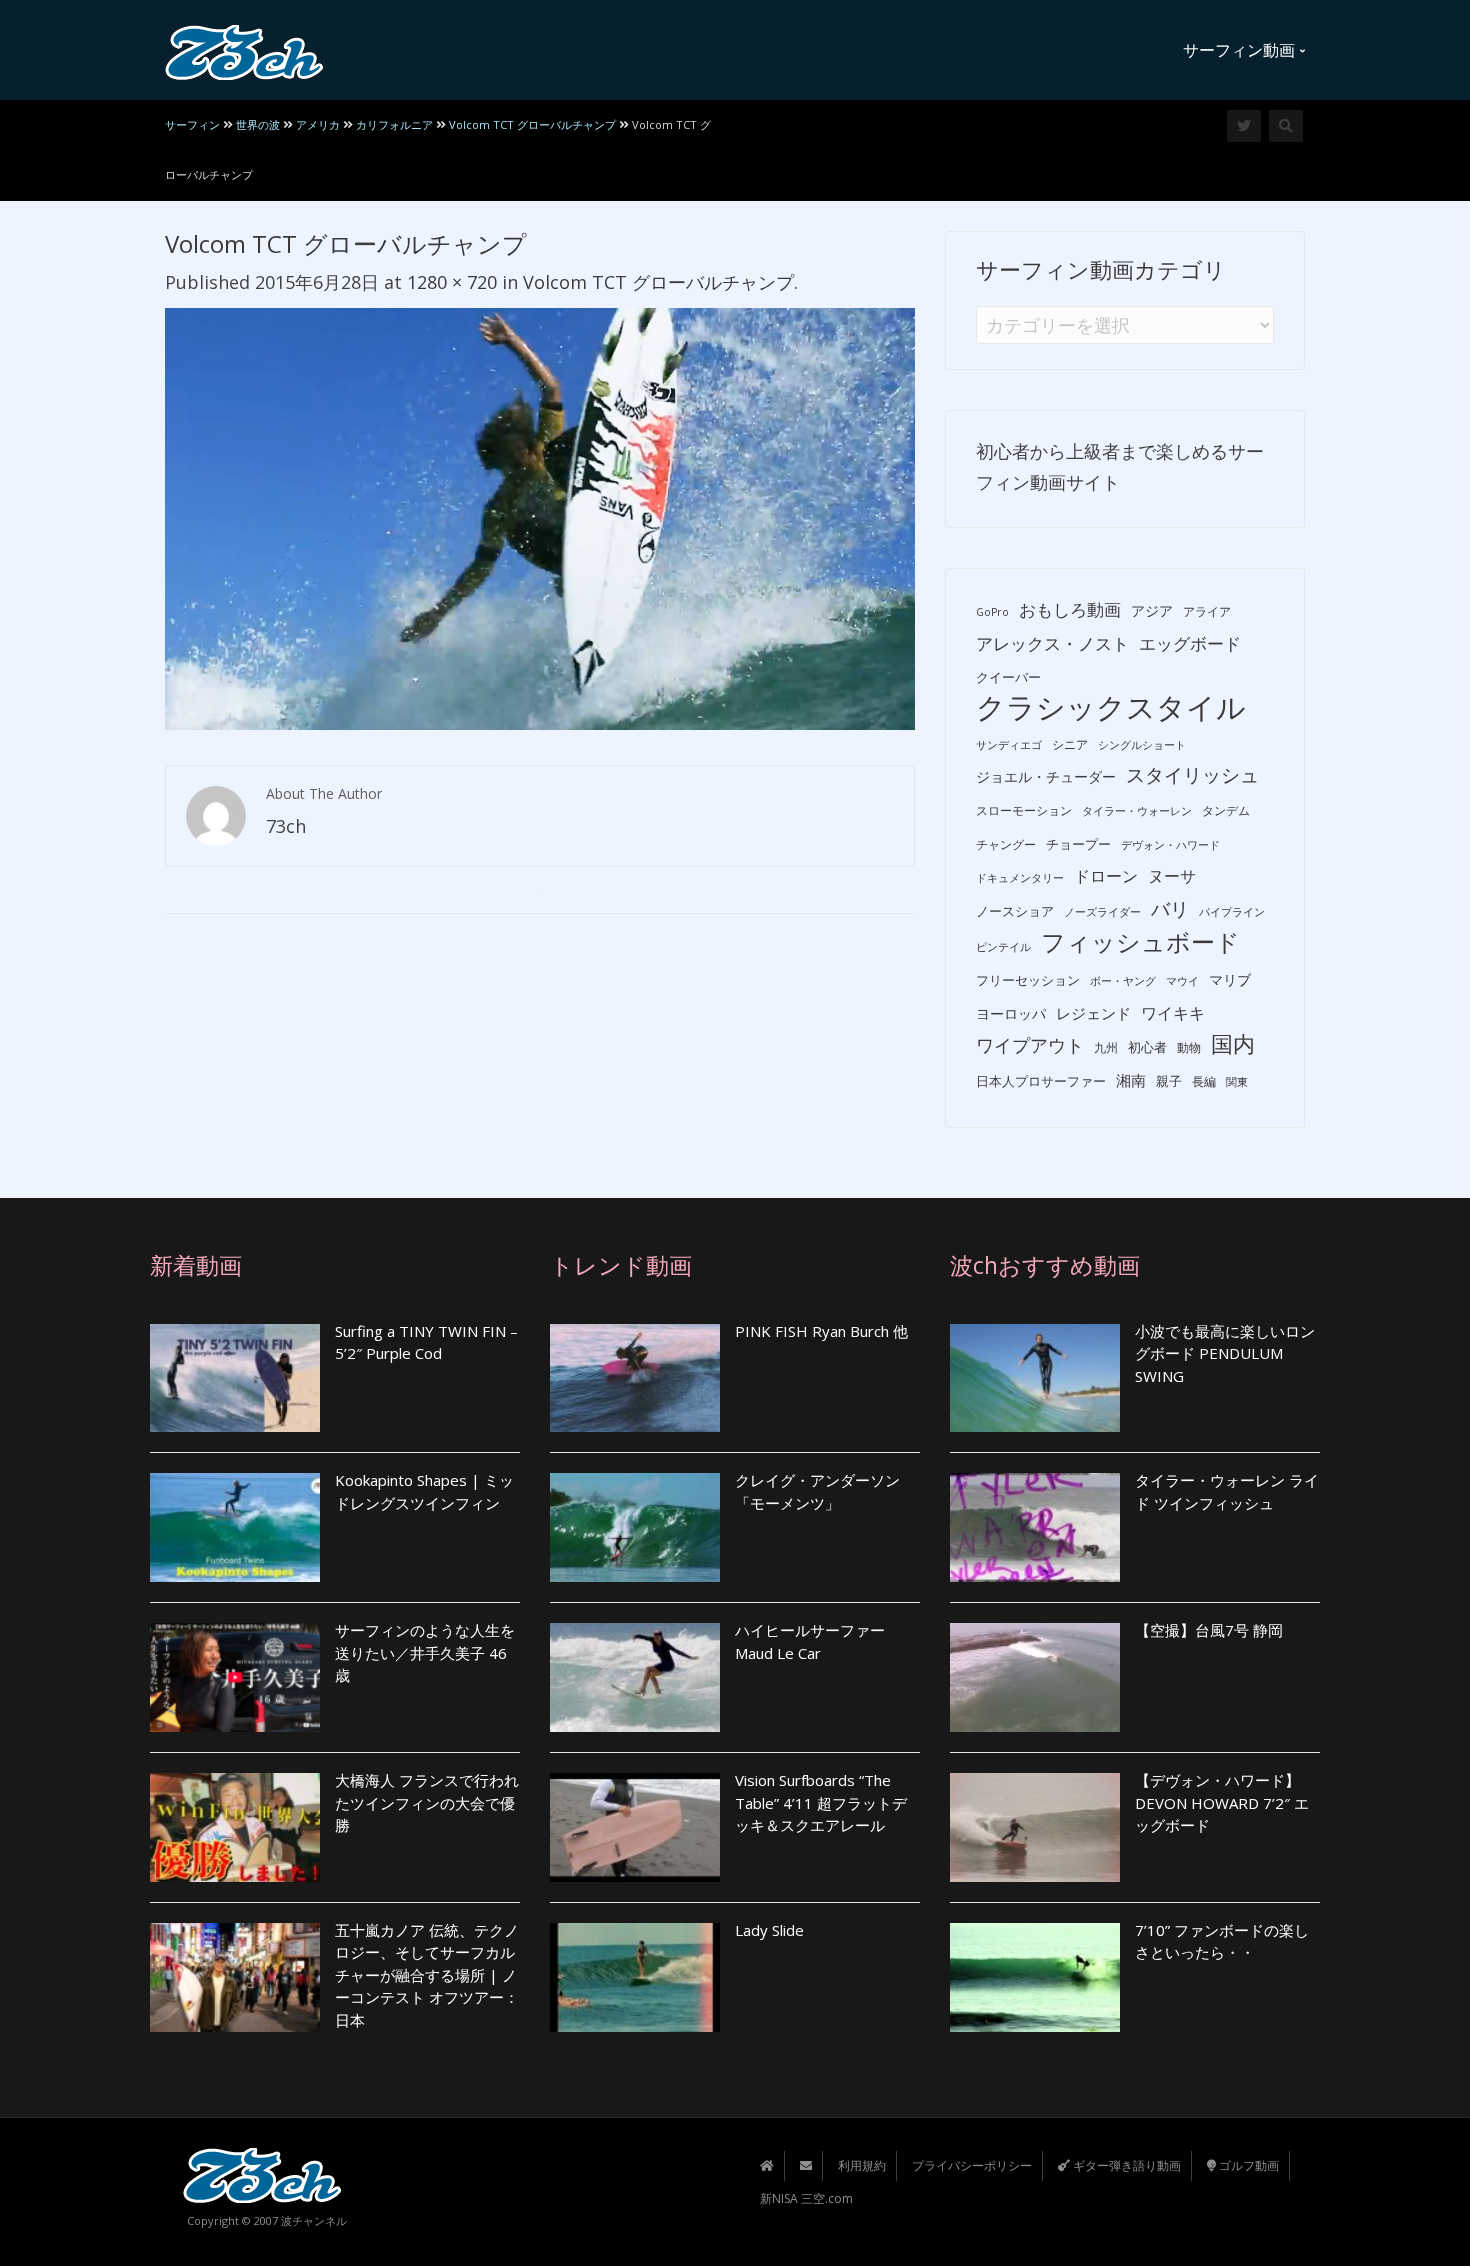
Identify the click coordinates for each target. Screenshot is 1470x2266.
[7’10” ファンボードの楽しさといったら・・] (1035, 1977)
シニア (1070, 744)
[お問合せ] (806, 2165)
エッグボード (1190, 643)
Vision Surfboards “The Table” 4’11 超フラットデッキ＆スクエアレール (821, 1802)
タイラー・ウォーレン (1137, 811)
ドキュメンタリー (1020, 878)
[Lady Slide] (635, 1977)
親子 (1169, 1081)
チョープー (1078, 844)
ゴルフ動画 (1247, 2165)
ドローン (1106, 876)
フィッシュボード (1140, 942)
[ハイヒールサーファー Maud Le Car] (635, 1677)
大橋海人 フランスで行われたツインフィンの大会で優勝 (427, 1802)
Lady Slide (769, 1930)
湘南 (1131, 1080)
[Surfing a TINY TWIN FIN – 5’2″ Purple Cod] (235, 1378)
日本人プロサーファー (1041, 1081)
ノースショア (1015, 911)
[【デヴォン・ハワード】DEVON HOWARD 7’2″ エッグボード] (1035, 1827)
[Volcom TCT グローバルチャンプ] (540, 517)
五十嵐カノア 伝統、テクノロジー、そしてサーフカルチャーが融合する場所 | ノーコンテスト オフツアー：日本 (427, 1975)
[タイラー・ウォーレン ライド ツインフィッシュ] (1035, 1527)
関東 (1237, 1082)
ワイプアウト (1030, 1045)
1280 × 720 (452, 282)
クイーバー (1008, 677)
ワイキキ (1173, 1013)
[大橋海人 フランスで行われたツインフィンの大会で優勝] (235, 1827)
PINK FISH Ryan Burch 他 (821, 1331)
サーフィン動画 (1241, 50)
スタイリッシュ (1192, 775)
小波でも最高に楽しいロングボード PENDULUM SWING (1225, 1353)
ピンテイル (1003, 947)
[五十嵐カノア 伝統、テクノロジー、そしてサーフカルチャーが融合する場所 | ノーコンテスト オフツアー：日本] (235, 1977)
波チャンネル (314, 2220)
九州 (1106, 1047)
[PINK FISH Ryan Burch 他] (635, 1378)
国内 (1233, 1043)
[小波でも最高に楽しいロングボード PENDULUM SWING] (1035, 1378)
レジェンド (1093, 1013)
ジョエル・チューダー (1046, 776)
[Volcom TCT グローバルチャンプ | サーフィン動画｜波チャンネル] (244, 50)
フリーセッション (1028, 980)
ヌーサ (1172, 876)
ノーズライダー (1102, 912)
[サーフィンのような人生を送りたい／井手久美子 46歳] (235, 1677)
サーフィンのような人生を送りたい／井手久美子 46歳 (425, 1652)
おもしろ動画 (1070, 609)
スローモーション (1024, 810)
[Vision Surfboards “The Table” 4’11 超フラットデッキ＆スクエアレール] (635, 1827)
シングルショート (1142, 745)
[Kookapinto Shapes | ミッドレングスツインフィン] (235, 1527)
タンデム (1226, 810)
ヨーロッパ (1011, 1013)
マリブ (1230, 979)
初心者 (1147, 1047)
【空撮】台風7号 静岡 (1209, 1630)
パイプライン (1232, 912)
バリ (1170, 909)
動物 (1189, 1047)
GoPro (992, 612)
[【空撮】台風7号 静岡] (1035, 1677)
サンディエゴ (1009, 745)
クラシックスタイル (1111, 707)
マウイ (1182, 981)
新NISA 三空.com (806, 2198)
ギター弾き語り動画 (1125, 2165)
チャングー (1006, 844)
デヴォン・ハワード (1170, 845)
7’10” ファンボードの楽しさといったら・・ (1222, 1941)
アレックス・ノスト (1052, 643)
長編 (1204, 1081)
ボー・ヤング (1123, 981)
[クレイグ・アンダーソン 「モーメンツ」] (635, 1527)
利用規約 (862, 2165)
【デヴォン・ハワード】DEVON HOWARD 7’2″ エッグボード (1222, 1802)
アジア (1152, 610)
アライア (1207, 611)
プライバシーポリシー (972, 2165)
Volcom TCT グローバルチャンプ (658, 282)
